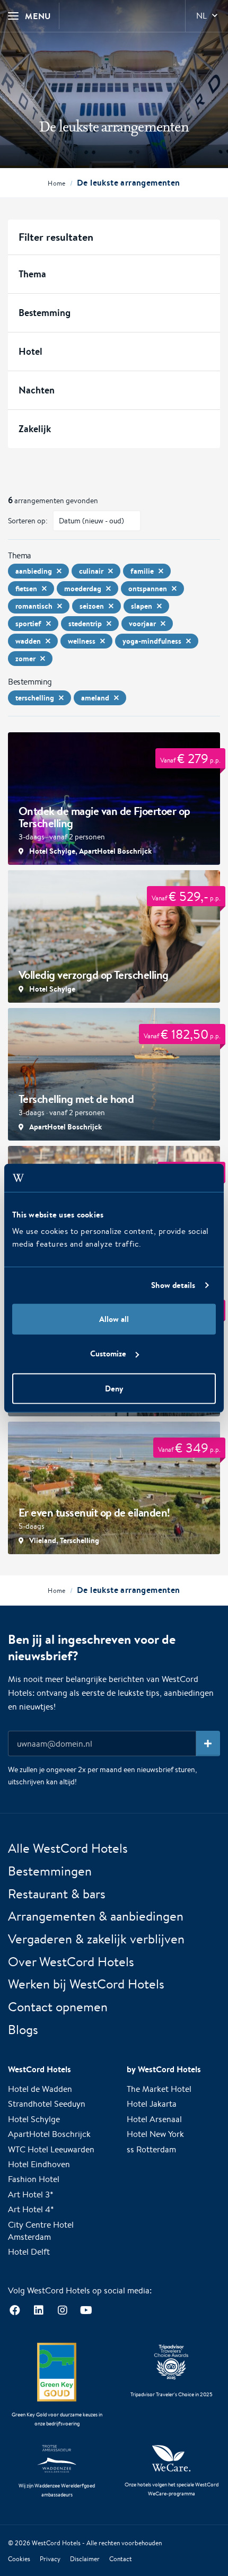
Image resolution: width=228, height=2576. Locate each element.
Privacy (50, 2559)
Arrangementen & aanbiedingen (96, 1916)
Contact (121, 2559)
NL (201, 16)
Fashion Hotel (34, 2179)
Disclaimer (85, 2559)
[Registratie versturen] (208, 1743)
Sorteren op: (28, 521)
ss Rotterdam (151, 2149)
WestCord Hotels (56, 2543)
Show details (173, 1285)
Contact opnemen (58, 2007)
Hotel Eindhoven (39, 2164)
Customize (108, 1353)
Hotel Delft (29, 2252)
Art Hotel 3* (31, 2194)
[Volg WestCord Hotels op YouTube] (86, 2311)
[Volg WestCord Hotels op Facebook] (15, 2311)
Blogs (23, 2029)
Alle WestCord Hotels (68, 1848)
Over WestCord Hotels (71, 1961)
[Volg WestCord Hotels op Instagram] (62, 2311)
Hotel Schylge (34, 2119)
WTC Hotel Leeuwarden (51, 2149)
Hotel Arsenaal (154, 2119)
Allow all (114, 1318)
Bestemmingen (50, 1871)
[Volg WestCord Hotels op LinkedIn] (38, 2311)
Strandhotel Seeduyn (47, 2104)
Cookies (19, 2559)
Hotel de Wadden (40, 2089)
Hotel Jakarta (152, 2104)
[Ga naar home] (114, 81)
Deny (114, 1388)
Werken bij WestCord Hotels (86, 1984)
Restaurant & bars (57, 1894)
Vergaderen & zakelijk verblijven (96, 1939)
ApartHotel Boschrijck (49, 2134)
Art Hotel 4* (31, 2209)
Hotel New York (155, 2134)
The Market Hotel (159, 2089)
